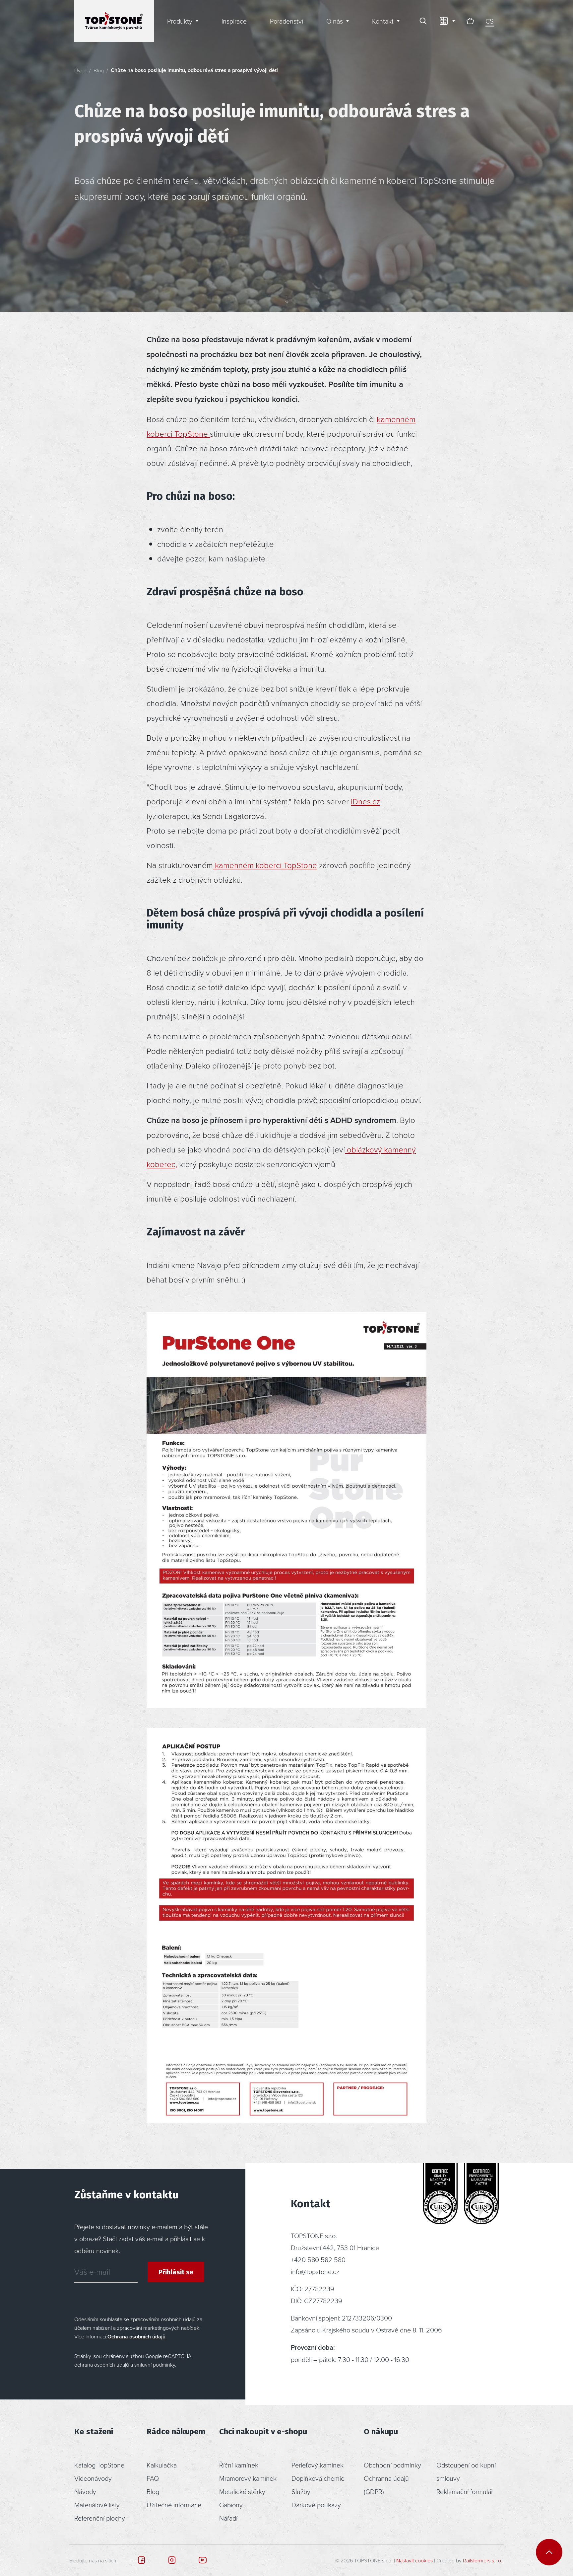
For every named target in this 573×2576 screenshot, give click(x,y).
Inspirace (234, 21)
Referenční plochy (100, 2518)
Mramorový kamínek (248, 2478)
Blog (99, 70)
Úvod (80, 70)
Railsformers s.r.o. (483, 2560)
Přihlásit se (176, 2272)
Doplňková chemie (318, 2478)
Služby (301, 2491)
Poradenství (286, 21)
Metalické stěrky (242, 2491)
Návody (85, 2491)
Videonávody (93, 2478)
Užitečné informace (174, 2505)
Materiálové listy (97, 2505)
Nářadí (228, 2518)
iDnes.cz (365, 801)
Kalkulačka (162, 2465)
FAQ (153, 2478)
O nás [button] (335, 21)
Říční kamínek (239, 2465)
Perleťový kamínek (318, 2465)
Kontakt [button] (383, 21)
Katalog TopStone (99, 2465)
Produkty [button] (180, 21)
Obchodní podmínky (392, 2465)
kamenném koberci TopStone (265, 865)
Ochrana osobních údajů (136, 2337)
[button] (447, 21)
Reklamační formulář (465, 2491)
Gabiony (231, 2505)
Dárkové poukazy (316, 2505)
